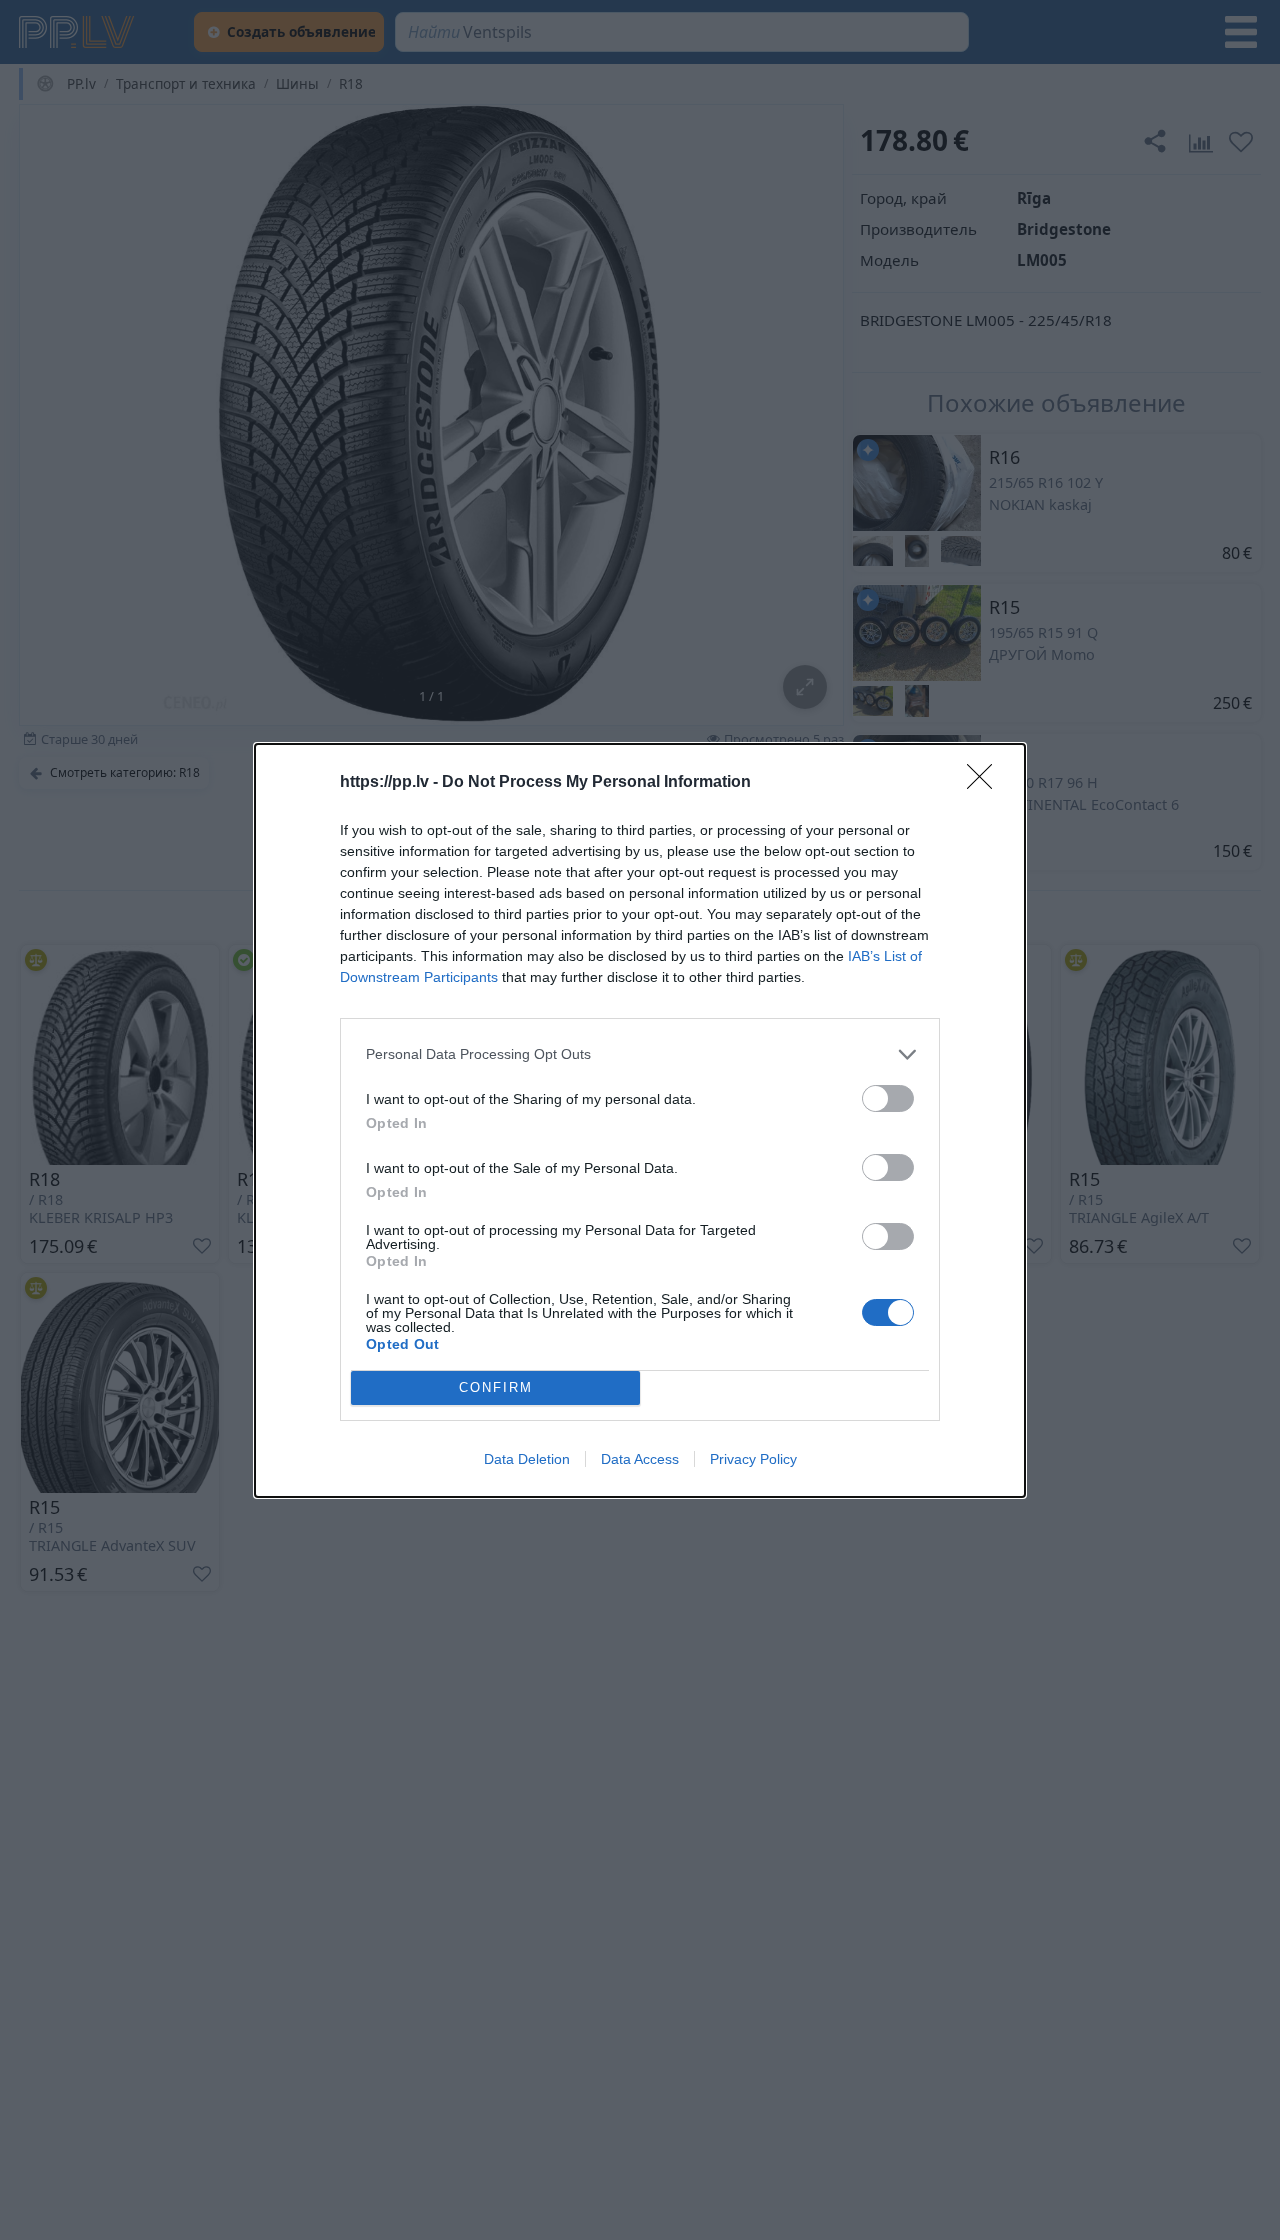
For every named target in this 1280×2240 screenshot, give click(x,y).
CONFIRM (496, 1387)
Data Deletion (527, 1459)
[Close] (986, 783)
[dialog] (640, 1120)
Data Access (640, 1459)
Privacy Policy (753, 1459)
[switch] (888, 1098)
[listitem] (640, 1054)
